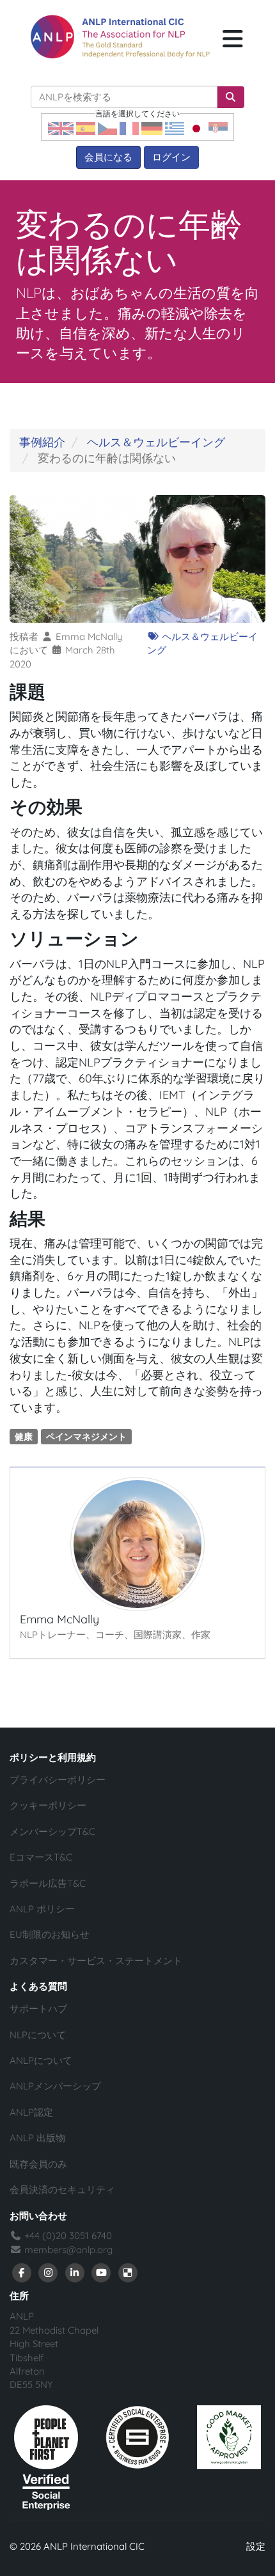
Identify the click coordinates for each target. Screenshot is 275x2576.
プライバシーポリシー (58, 1780)
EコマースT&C (41, 1857)
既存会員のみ (38, 2164)
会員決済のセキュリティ (62, 2190)
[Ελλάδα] (175, 128)
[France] (129, 128)
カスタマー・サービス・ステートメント (96, 1961)
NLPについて (38, 2035)
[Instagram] (49, 2272)
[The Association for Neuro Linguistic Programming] (120, 37)
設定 (256, 2546)
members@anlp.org (68, 2250)
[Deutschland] (152, 128)
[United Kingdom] (61, 128)
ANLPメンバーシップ (55, 2086)
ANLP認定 (31, 2112)
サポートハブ (38, 2009)
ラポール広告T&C (48, 1883)
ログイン (171, 157)
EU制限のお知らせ (50, 1934)
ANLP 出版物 (37, 2138)
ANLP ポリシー (42, 1909)
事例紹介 (42, 442)
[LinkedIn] (75, 2272)
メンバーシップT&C (52, 1831)
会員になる (108, 157)
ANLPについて (41, 2060)
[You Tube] (102, 2272)
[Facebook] (22, 2272)
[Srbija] (218, 128)
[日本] (196, 128)
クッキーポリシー (48, 1805)
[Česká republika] (107, 128)
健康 (24, 1436)
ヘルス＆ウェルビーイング (156, 442)
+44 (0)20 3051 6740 (67, 2236)
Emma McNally (89, 636)
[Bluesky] (128, 2272)
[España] (86, 128)
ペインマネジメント (86, 1436)
